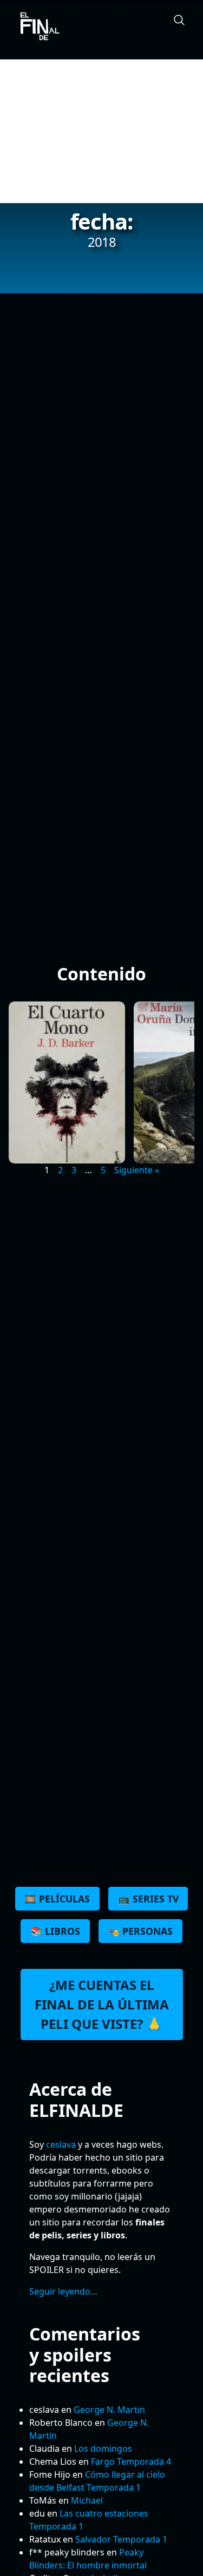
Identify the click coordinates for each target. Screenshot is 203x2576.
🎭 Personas (140, 1931)
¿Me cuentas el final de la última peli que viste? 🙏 (102, 2004)
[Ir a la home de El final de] (36, 27)
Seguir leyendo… (63, 2291)
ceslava (61, 2144)
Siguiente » (137, 1170)
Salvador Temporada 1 (121, 2539)
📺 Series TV (148, 1899)
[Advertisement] (101, 131)
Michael (87, 2500)
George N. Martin (109, 2410)
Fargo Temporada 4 (131, 2461)
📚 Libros (55, 1931)
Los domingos (103, 2449)
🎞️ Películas (57, 1899)
